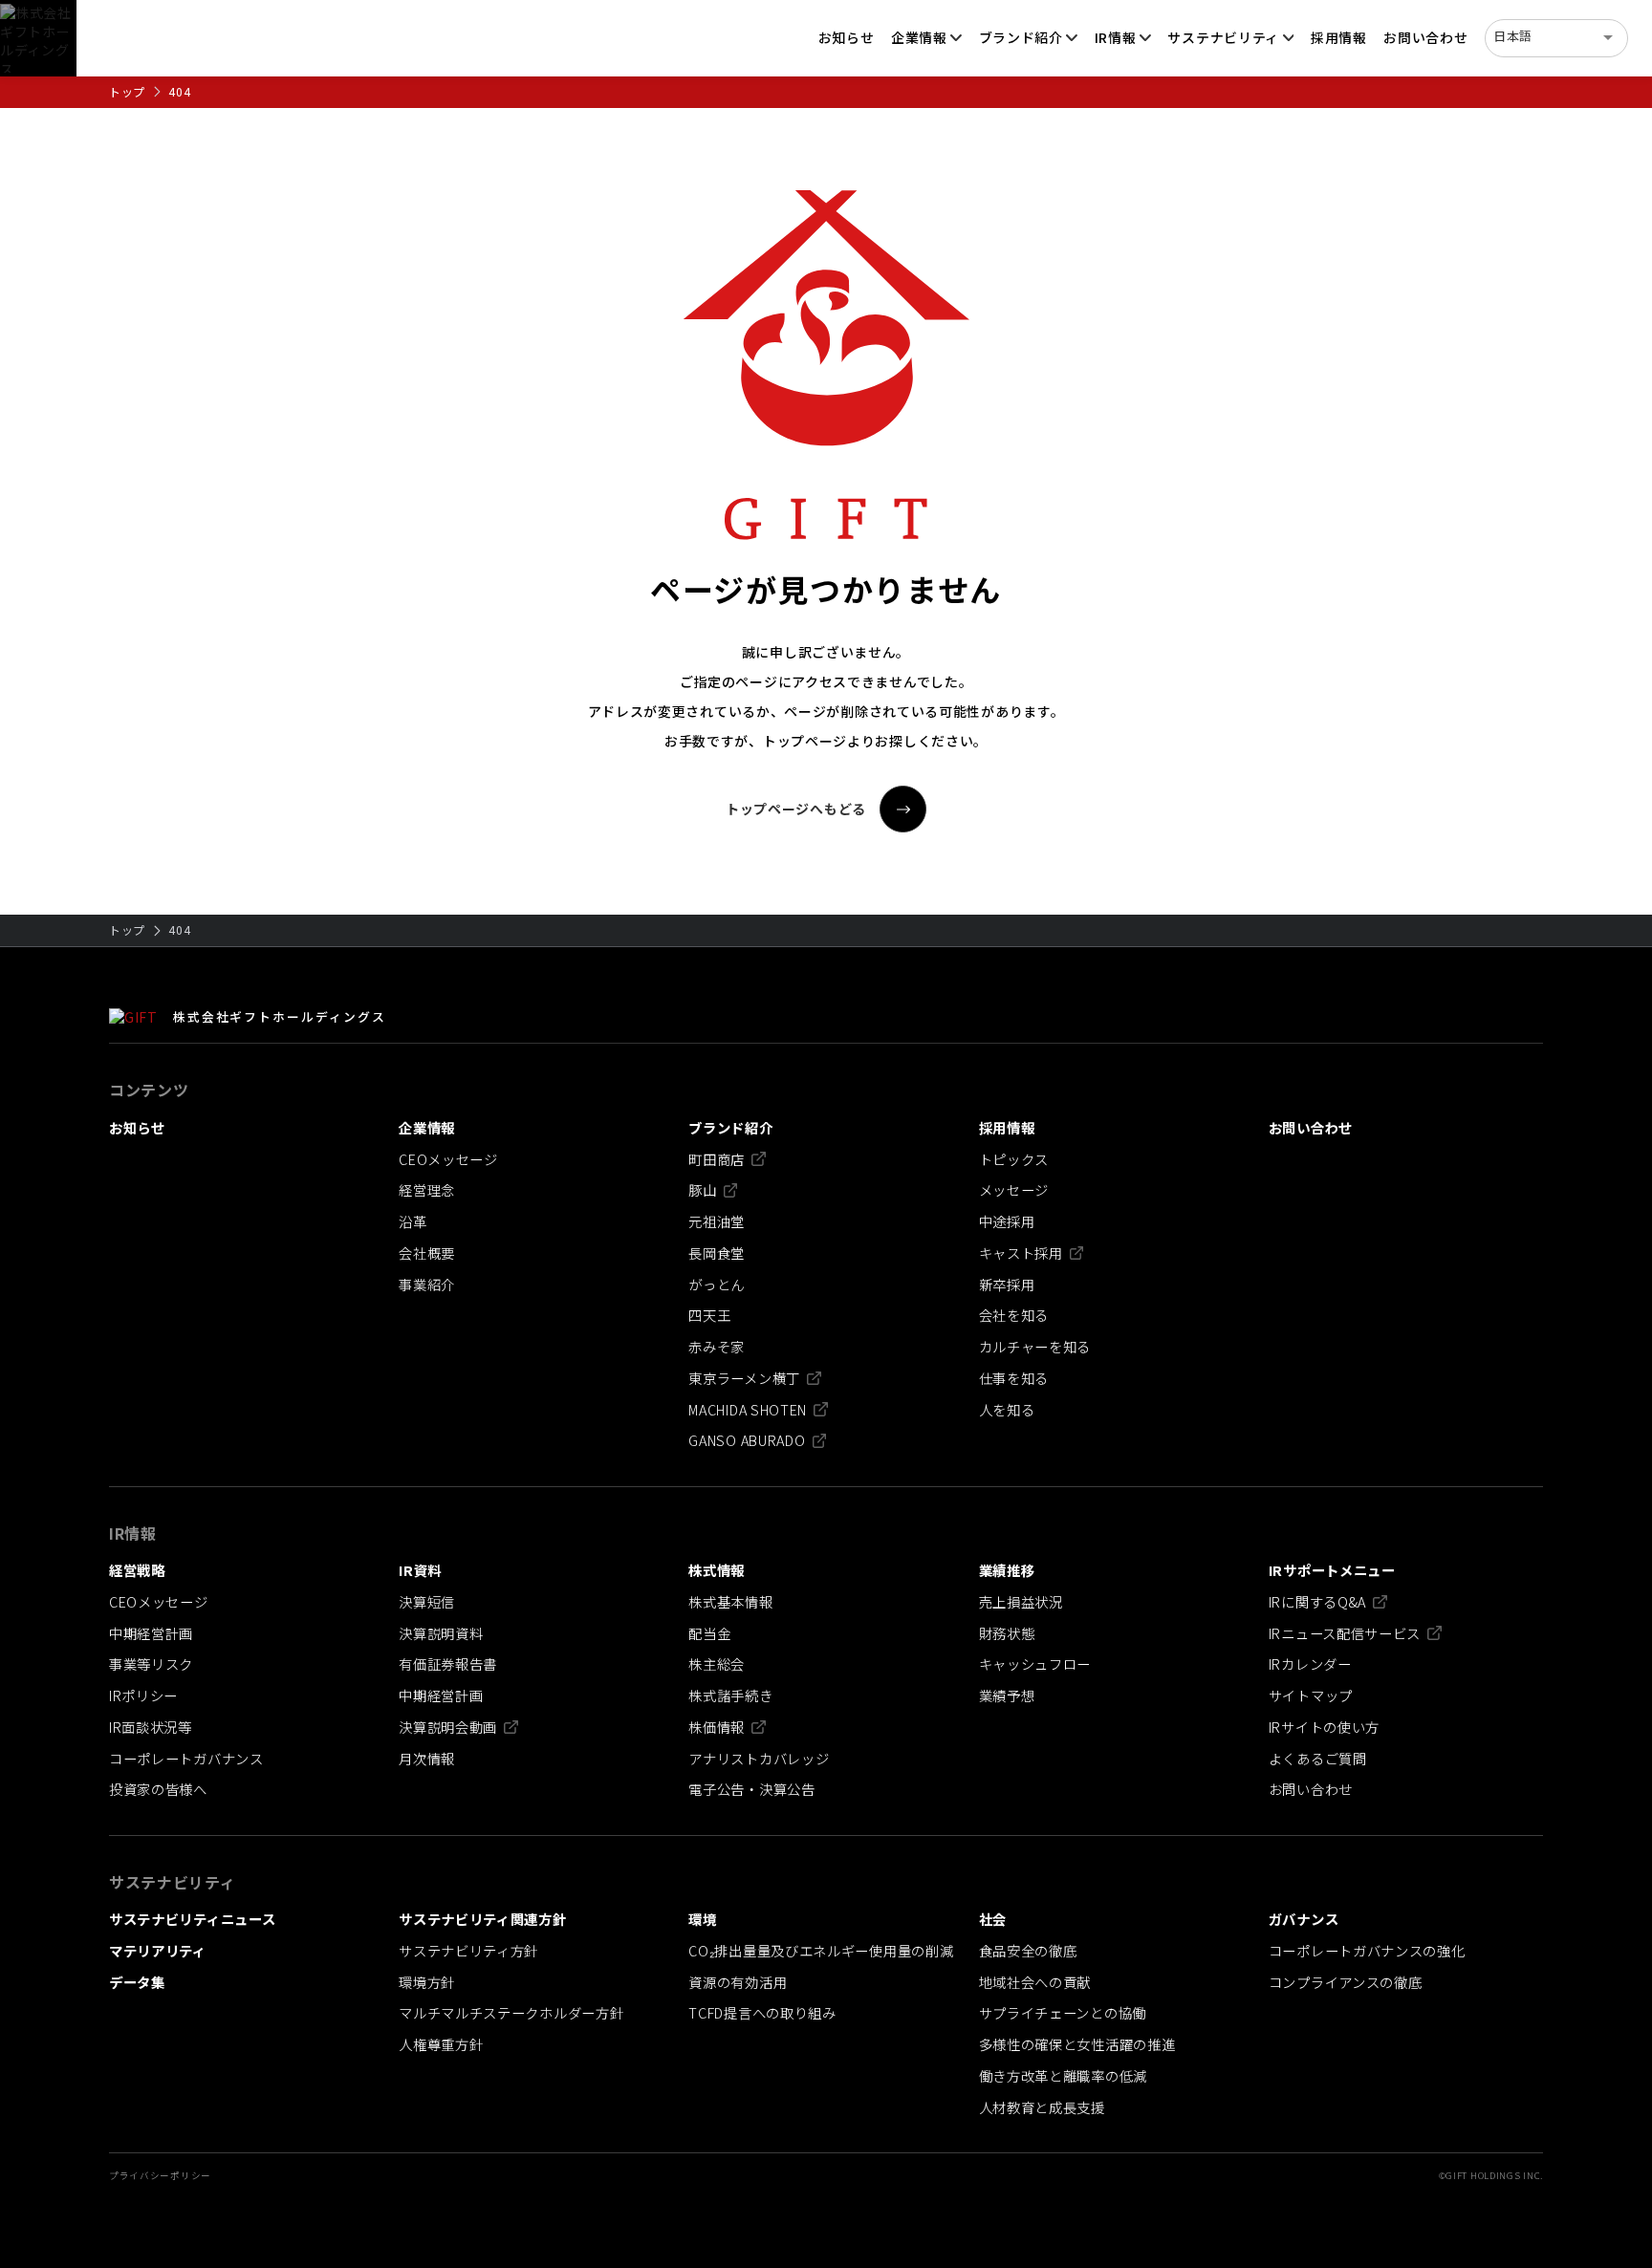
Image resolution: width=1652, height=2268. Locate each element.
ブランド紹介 (1021, 37)
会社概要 (427, 1253)
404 (179, 91)
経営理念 (427, 1190)
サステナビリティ (1223, 37)
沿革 (413, 1221)
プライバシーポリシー (160, 2176)
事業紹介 (427, 1285)
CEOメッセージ (448, 1159)
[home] (38, 38)
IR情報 (1116, 37)
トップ (127, 91)
